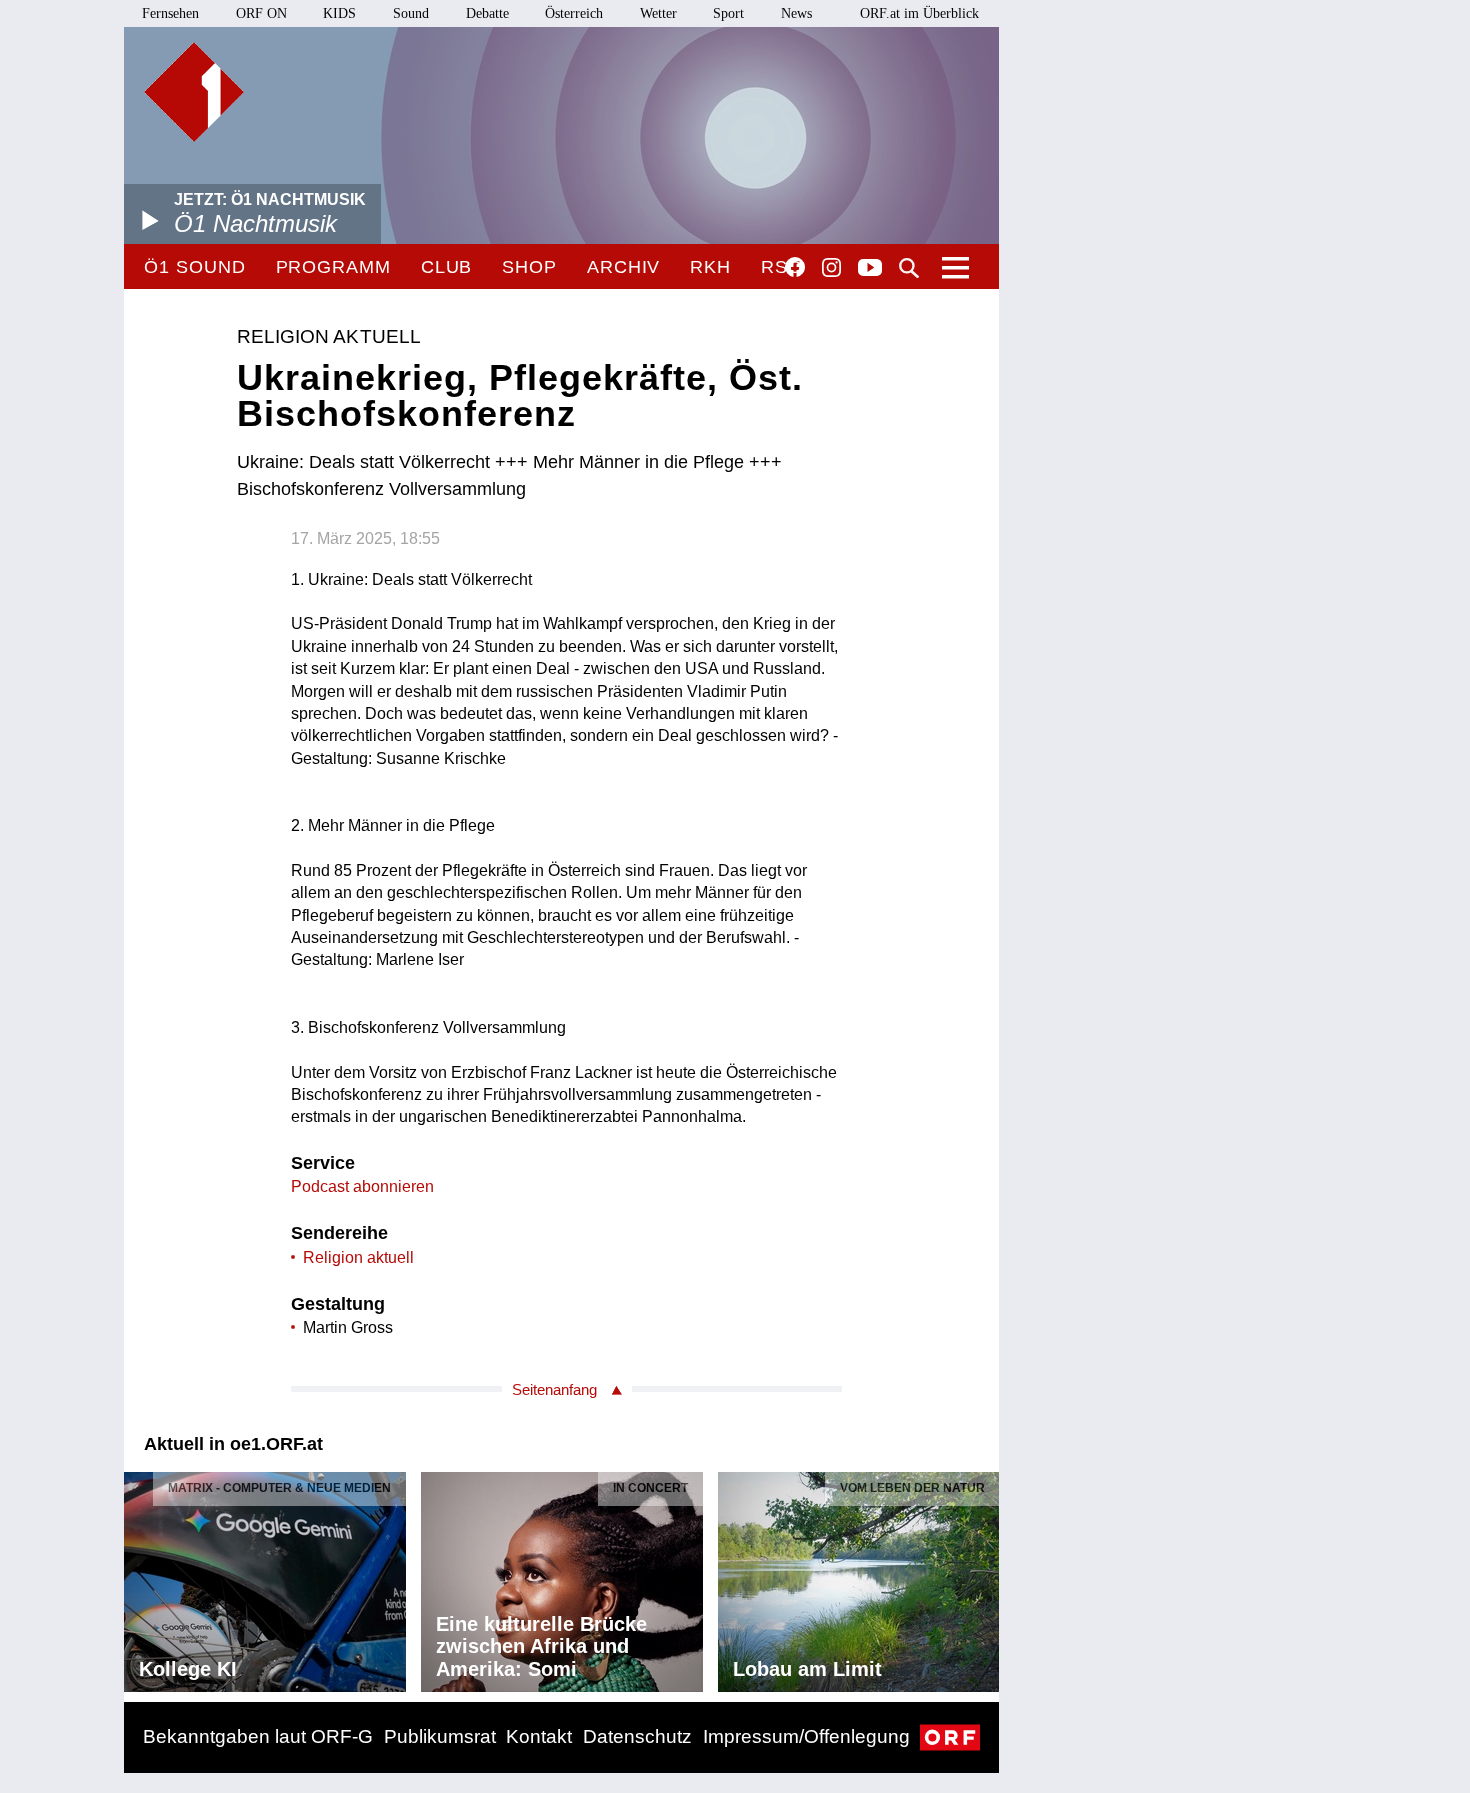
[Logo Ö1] (194, 92)
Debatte (487, 13)
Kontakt (539, 1736)
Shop (529, 267)
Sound (411, 13)
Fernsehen (170, 13)
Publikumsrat (440, 1736)
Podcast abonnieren (362, 1186)
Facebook (795, 267)
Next (983, 1577)
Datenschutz (637, 1736)
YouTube (870, 269)
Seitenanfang (554, 1389)
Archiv (623, 267)
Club (447, 267)
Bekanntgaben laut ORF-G (258, 1736)
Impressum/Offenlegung (806, 1736)
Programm (333, 267)
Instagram (831, 268)
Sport (728, 13)
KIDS (339, 13)
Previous (140, 1577)
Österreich (574, 13)
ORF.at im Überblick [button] (919, 13)
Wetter (658, 13)
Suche (909, 268)
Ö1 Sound (194, 267)
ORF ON (261, 13)
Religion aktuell (358, 1257)
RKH (710, 267)
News (796, 13)
